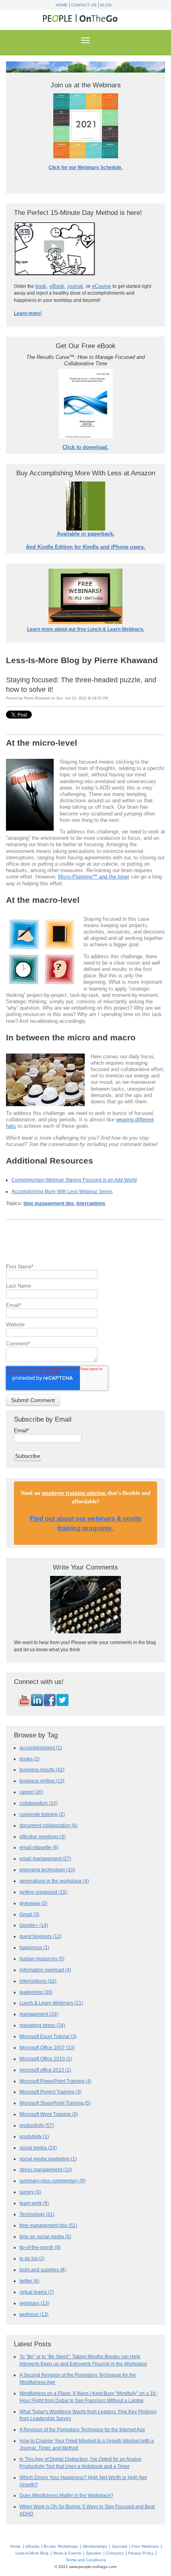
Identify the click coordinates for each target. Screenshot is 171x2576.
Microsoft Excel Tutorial (48, 2036)
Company (115, 2553)
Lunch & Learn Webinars (51, 2003)
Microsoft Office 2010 (46, 2059)
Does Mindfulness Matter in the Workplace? (66, 2495)
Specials (120, 2546)
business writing (42, 1781)
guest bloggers (41, 1936)
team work (34, 2203)
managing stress (42, 2025)
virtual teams (37, 2292)
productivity (37, 2125)
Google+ (34, 1925)
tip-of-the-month (40, 2247)
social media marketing (48, 2159)
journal (75, 286)
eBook (57, 286)
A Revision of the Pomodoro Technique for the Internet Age (82, 2429)
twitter (29, 2281)
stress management (46, 2169)
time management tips (49, 1203)
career (31, 1792)
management (39, 2014)
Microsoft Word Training (49, 2114)
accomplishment (41, 1748)
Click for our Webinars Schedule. (85, 167)
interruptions (91, 1203)
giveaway (33, 1903)
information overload (45, 1970)
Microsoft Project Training (51, 2092)
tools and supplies (43, 2270)
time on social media (45, 2236)
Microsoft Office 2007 (47, 2047)
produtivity (34, 2136)
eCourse (101, 286)
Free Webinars (145, 2546)
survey (30, 2192)
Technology (37, 2214)
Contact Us (84, 5)
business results (42, 1770)
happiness (34, 1947)
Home (62, 5)
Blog (106, 5)
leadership (36, 1992)
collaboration (39, 1803)
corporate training (42, 1814)
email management (45, 1858)
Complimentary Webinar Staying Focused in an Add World (74, 1180)
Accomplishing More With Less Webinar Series (62, 1191)
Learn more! (28, 313)
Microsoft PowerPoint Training (55, 2081)
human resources (42, 1959)
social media (38, 2148)
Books (50, 2546)
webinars (34, 2303)
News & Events (67, 2553)
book (41, 286)
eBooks (32, 2546)
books (30, 1759)
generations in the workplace (54, 1881)
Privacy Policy (141, 2553)
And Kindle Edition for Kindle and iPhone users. (85, 547)
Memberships (95, 2546)
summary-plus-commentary (52, 2181)
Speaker (94, 2553)
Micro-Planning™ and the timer (94, 877)
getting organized (43, 1892)
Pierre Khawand (37, 698)
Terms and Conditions (86, 2560)
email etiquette (39, 1847)
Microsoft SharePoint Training (55, 2103)
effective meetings (43, 1836)
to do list (32, 2258)
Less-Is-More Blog (32, 2553)
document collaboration (49, 1825)
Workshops (68, 2546)
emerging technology (47, 1870)
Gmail (29, 1914)
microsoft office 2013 (45, 2070)
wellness (34, 2314)
